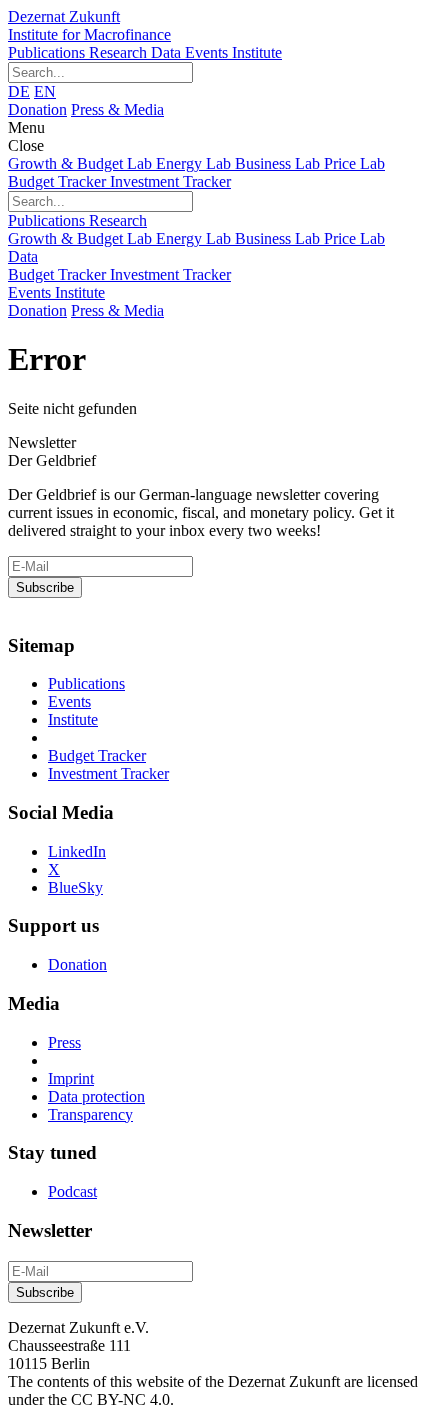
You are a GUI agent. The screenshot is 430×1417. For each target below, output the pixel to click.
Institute (257, 52)
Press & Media (117, 109)
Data (168, 52)
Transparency (90, 1114)
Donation (37, 109)
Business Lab (279, 163)
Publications (48, 52)
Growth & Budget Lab (82, 163)
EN (45, 91)
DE (19, 91)
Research (120, 52)
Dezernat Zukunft (89, 25)
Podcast (72, 1191)
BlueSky (75, 887)
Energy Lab (195, 163)
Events (208, 52)
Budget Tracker (59, 181)
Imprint (71, 1078)
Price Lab (354, 163)
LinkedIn (77, 851)
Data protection (96, 1096)
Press (64, 1042)
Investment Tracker (170, 181)
